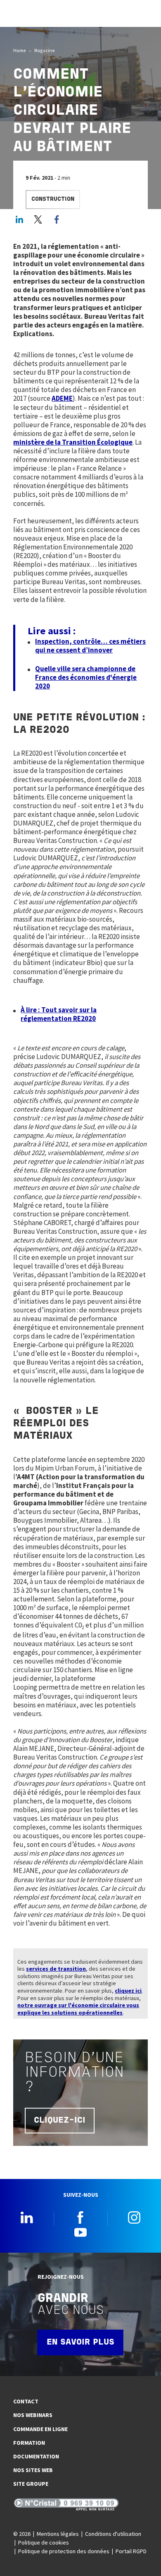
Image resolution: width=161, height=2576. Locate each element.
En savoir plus (80, 2342)
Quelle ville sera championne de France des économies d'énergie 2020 (86, 677)
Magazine (45, 50)
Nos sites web (33, 2470)
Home (20, 50)
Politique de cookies (44, 2542)
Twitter (38, 219)
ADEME (62, 398)
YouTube (80, 2232)
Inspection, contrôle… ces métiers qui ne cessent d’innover (90, 646)
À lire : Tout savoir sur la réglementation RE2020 (59, 1014)
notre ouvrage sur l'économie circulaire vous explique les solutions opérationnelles (78, 2009)
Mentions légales (58, 2534)
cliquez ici (128, 1991)
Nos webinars (33, 2415)
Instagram (134, 2217)
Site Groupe (31, 2484)
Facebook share (57, 219)
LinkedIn (19, 219)
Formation (29, 2443)
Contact (26, 2401)
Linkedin (27, 2217)
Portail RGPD (131, 2551)
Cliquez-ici (60, 2121)
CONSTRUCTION (53, 199)
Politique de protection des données (64, 2551)
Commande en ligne (40, 2429)
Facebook (80, 2217)
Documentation (36, 2456)
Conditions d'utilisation (113, 2534)
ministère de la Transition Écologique (73, 442)
